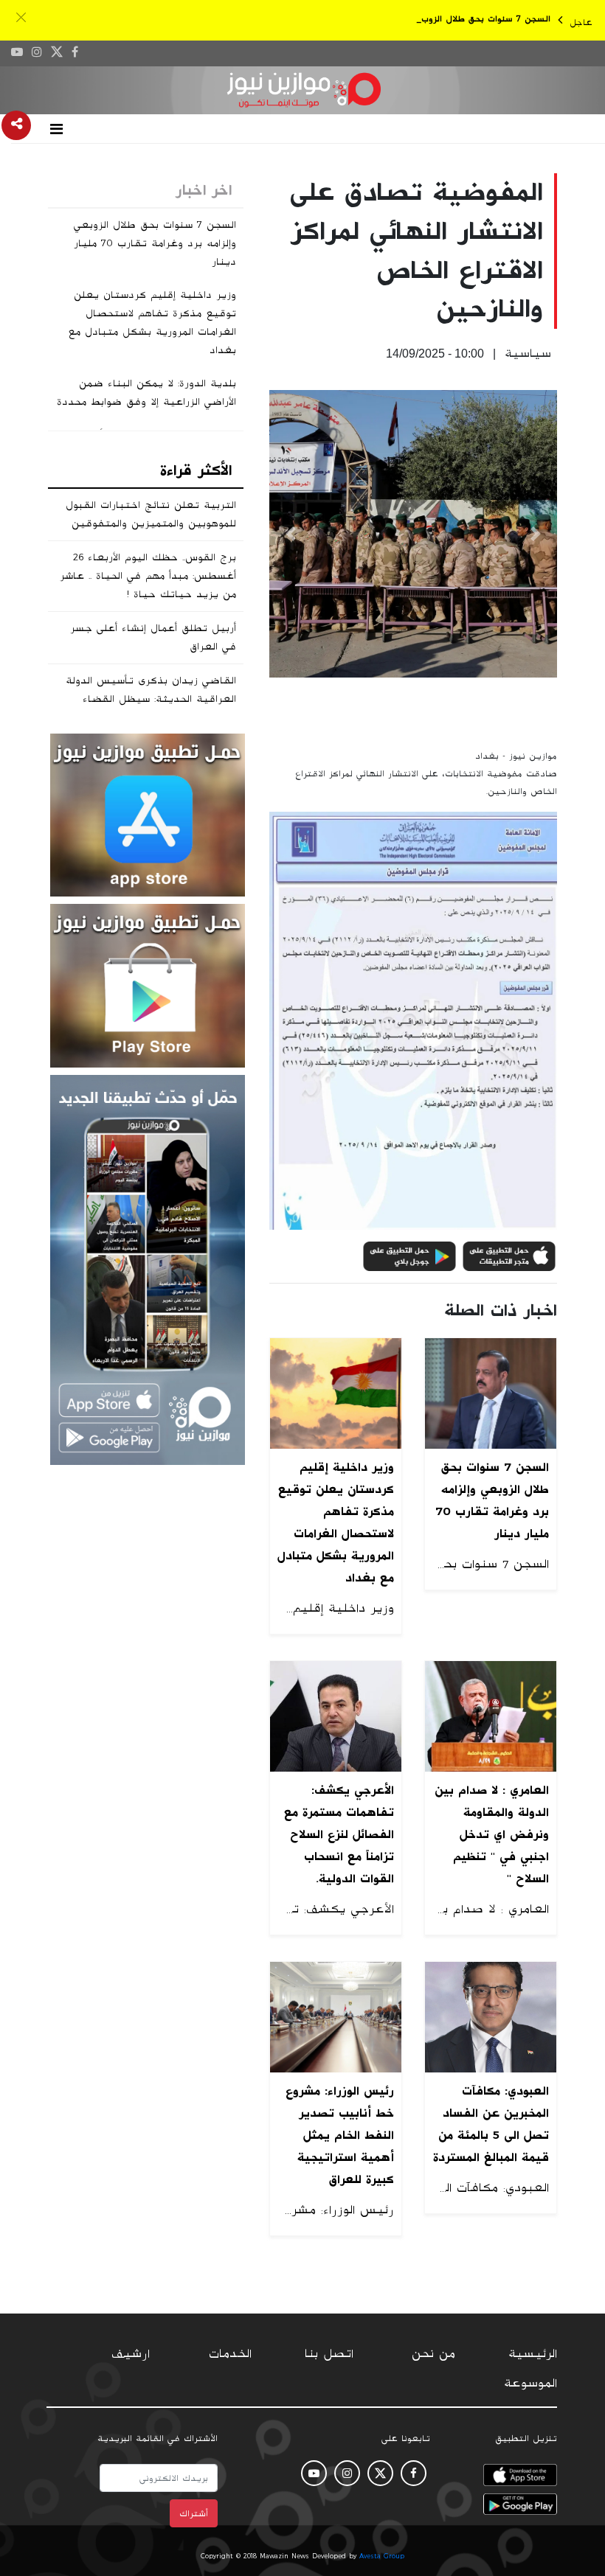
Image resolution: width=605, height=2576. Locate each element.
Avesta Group (382, 2556)
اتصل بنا (329, 2354)
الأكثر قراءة (196, 470)
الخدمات (230, 2354)
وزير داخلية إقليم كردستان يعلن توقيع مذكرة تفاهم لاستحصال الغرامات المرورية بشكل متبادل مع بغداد (152, 323)
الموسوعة (530, 2384)
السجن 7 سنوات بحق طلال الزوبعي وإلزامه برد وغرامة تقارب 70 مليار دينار (155, 243)
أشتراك (194, 2513)
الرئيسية (533, 2354)
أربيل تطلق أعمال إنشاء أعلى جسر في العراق (153, 637)
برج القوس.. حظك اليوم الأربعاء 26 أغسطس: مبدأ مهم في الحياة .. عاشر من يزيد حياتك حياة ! (148, 576)
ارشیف (131, 2354)
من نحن (433, 2354)
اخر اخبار (204, 190)
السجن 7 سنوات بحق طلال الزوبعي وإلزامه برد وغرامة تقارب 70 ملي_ (414, 19)
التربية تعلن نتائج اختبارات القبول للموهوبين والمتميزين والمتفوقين (151, 514)
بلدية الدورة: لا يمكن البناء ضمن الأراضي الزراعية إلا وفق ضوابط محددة (146, 393)
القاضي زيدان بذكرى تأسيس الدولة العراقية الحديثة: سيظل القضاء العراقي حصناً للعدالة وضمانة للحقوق (146, 699)
